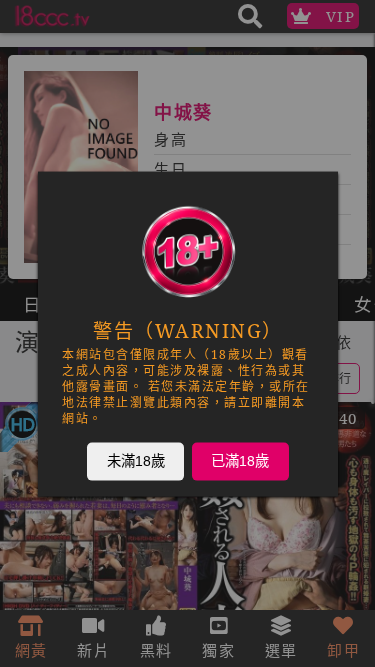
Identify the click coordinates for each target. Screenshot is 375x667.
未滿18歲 (135, 460)
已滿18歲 (240, 460)
